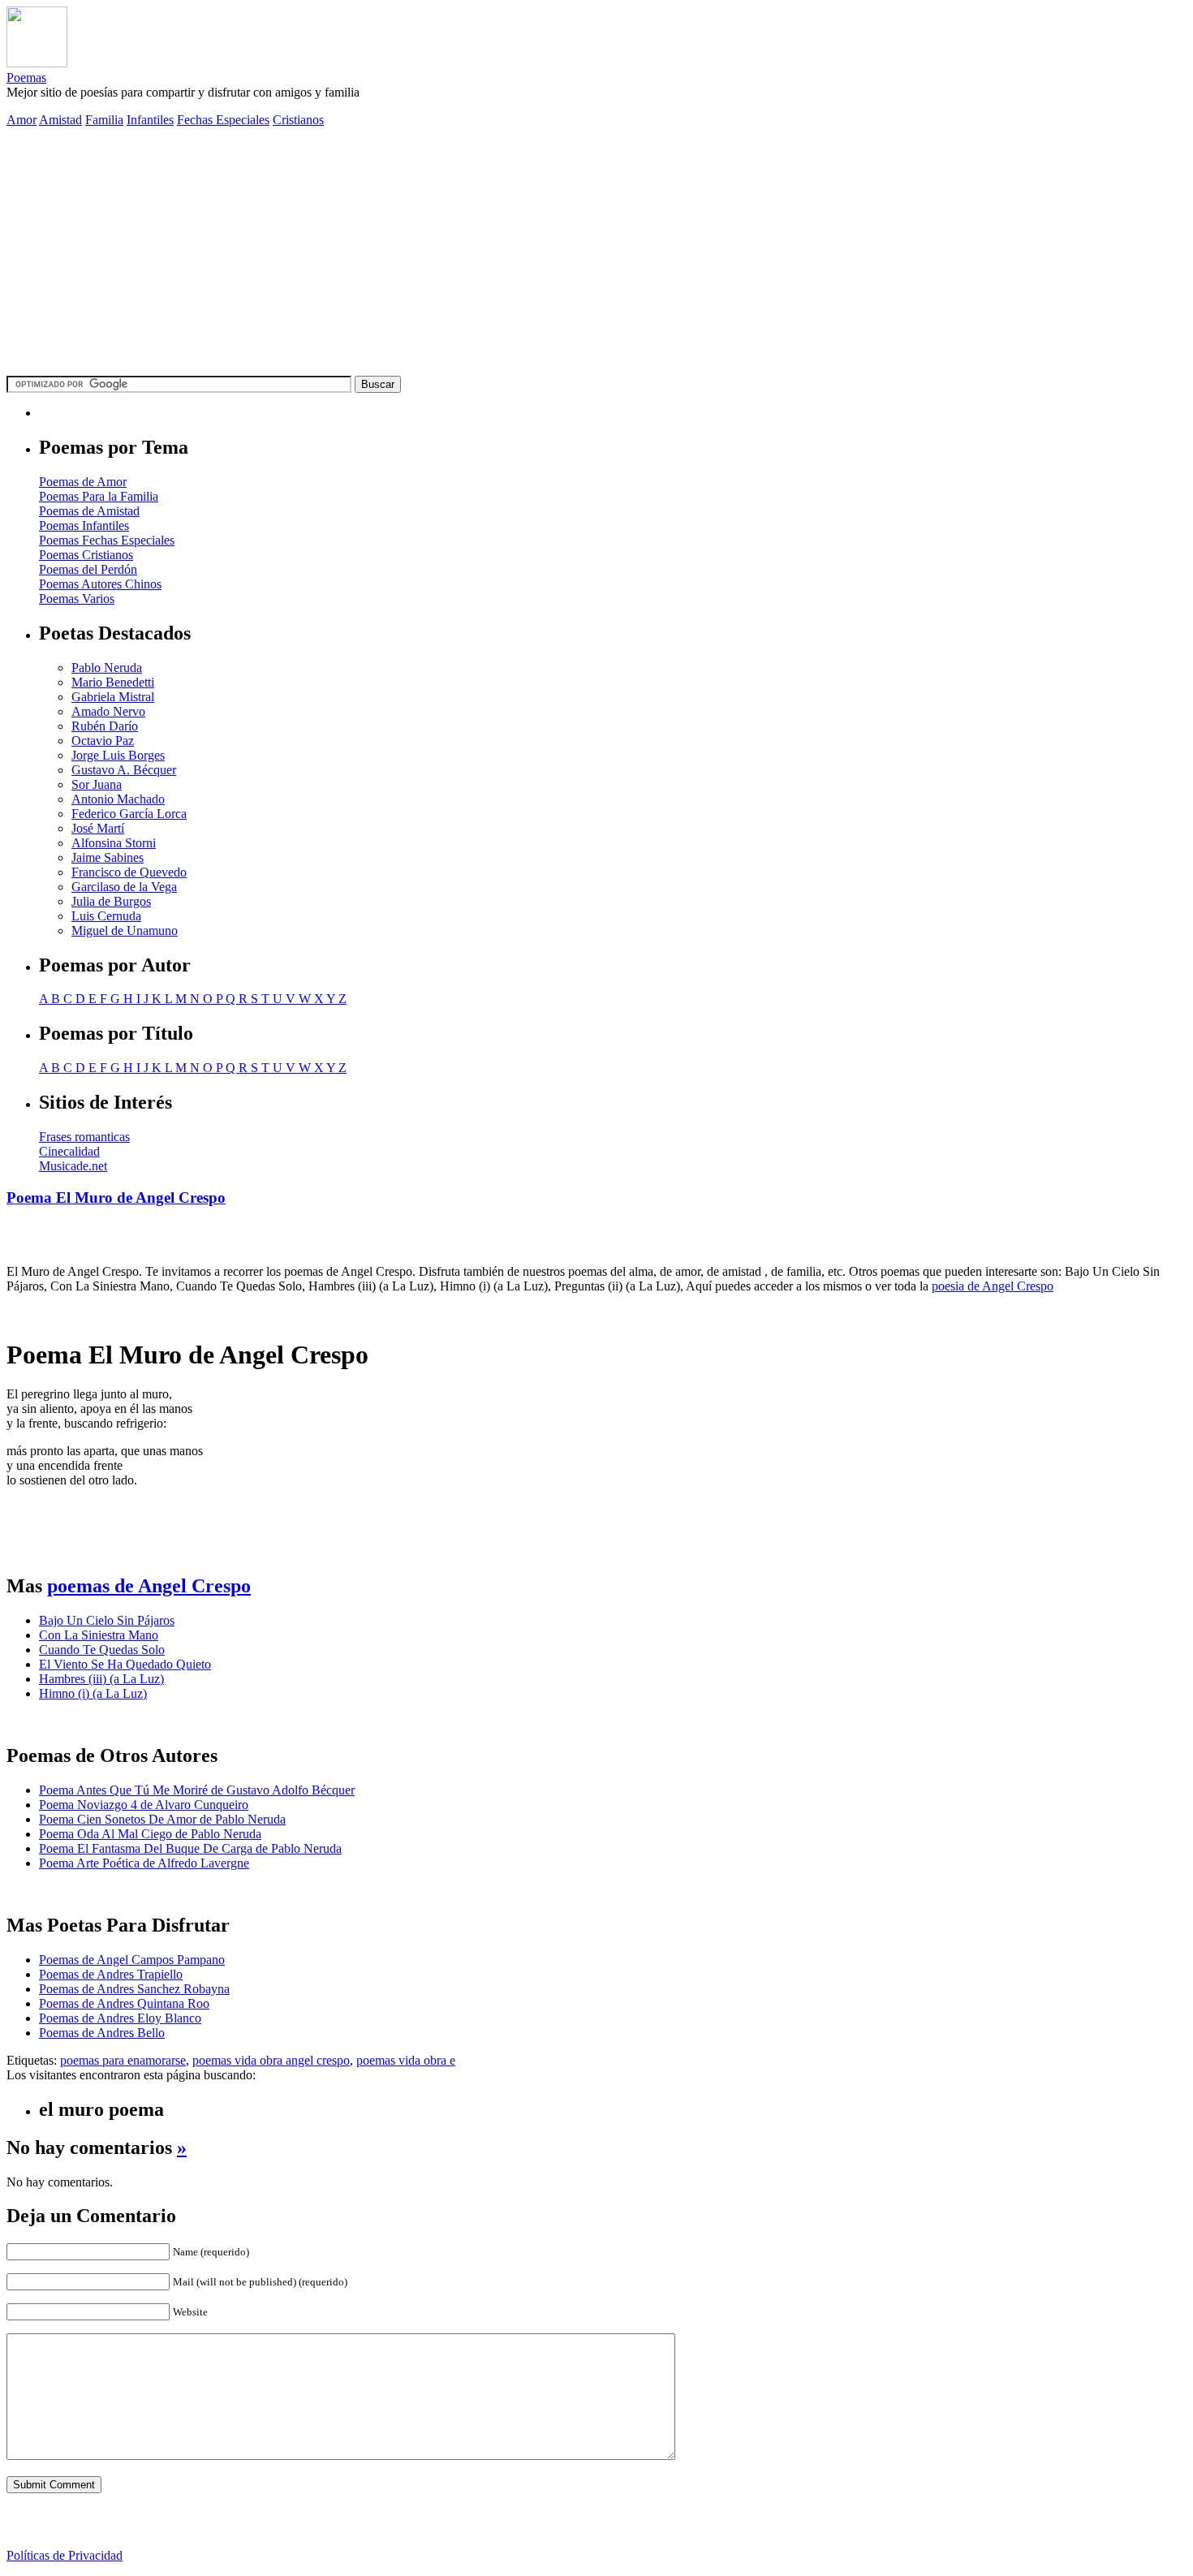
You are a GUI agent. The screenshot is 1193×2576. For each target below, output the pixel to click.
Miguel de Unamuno (125, 930)
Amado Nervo (108, 711)
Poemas (26, 78)
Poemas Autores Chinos (100, 584)
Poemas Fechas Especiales (107, 540)
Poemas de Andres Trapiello (111, 1974)
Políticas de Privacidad (65, 2555)
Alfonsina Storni (114, 843)
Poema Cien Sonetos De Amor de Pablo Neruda (162, 1819)
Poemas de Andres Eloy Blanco (120, 2018)
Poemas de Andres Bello (102, 2033)
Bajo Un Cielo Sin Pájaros (107, 1620)
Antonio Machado (118, 799)
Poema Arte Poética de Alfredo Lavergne (144, 1863)
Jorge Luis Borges (118, 755)
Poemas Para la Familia (99, 496)
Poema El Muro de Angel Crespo (116, 1198)
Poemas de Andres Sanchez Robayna (134, 1989)
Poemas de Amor (83, 482)
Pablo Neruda (107, 668)
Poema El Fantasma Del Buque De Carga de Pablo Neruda (190, 1848)
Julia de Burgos (111, 901)
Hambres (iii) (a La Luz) (101, 1679)
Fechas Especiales (223, 120)
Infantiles (150, 120)
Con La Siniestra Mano (99, 1635)
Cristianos (298, 120)
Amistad (60, 120)
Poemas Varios (77, 599)
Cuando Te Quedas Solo (102, 1650)
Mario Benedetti (113, 682)
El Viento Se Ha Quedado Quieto (125, 1664)
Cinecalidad (69, 1151)
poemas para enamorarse (123, 2060)
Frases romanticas (84, 1137)
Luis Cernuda (106, 916)
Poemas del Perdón (88, 569)
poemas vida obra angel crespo (271, 2060)
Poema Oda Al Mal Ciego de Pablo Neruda (150, 1834)
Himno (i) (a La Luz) (93, 1693)
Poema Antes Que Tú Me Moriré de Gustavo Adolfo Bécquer (197, 1790)
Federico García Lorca (129, 814)
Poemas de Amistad (89, 511)
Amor (22, 120)
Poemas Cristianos (86, 555)
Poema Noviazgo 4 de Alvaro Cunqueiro (144, 1805)
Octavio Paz (103, 741)
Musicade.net (73, 1166)
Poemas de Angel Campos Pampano (132, 1960)
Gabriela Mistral (113, 697)
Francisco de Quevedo (129, 872)
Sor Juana (97, 784)
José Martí (98, 828)
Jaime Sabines (108, 857)
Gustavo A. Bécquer (124, 770)
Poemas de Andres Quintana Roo (124, 2003)
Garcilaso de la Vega (124, 887)
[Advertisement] (596, 254)
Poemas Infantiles (84, 526)
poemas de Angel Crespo (149, 1586)
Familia (104, 120)
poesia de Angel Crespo (993, 1286)
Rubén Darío (105, 726)
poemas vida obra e (406, 2060)
